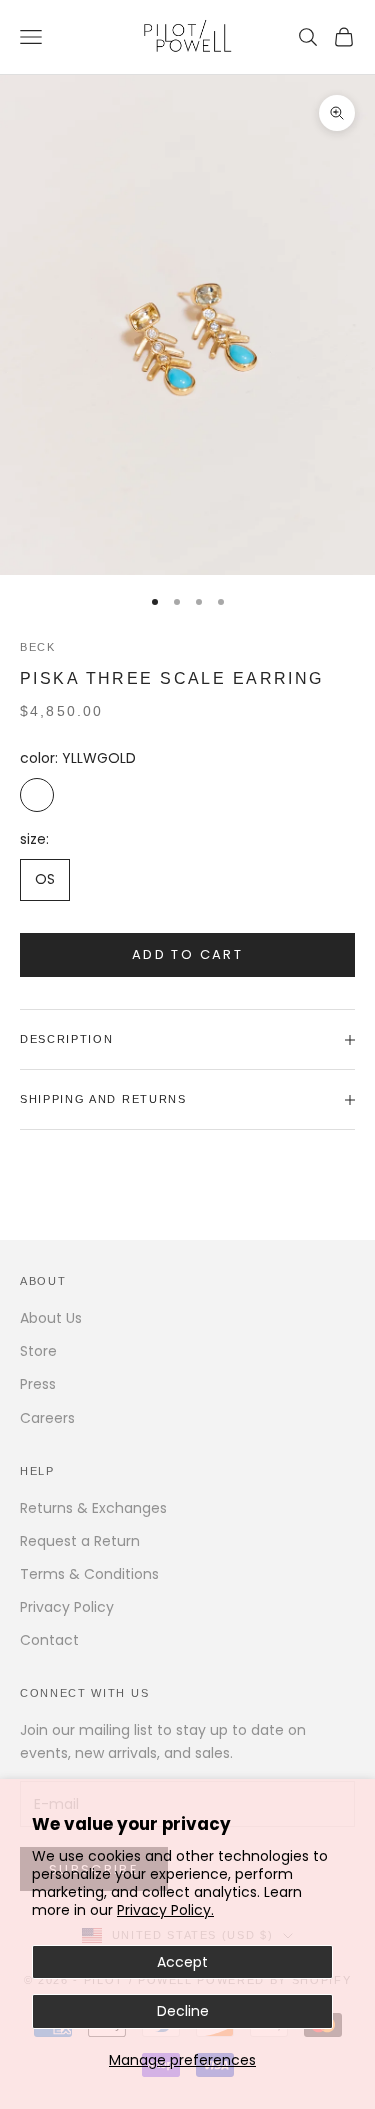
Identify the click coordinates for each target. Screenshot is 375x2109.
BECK (38, 647)
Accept (182, 1962)
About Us (51, 1318)
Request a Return (80, 1541)
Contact (49, 1640)
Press (38, 1384)
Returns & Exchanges (93, 1508)
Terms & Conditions (89, 1574)
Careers (47, 1418)
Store (38, 1351)
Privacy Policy (67, 1607)
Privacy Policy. (165, 1910)
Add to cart (187, 954)
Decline (183, 2011)
